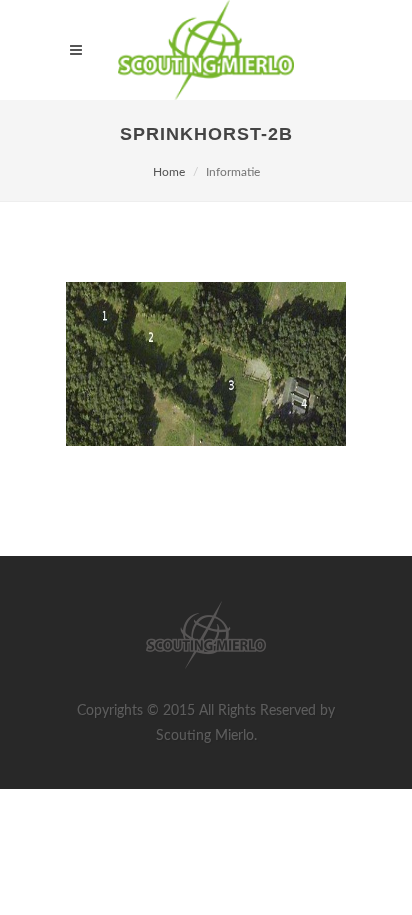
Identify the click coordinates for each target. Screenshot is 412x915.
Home (169, 172)
